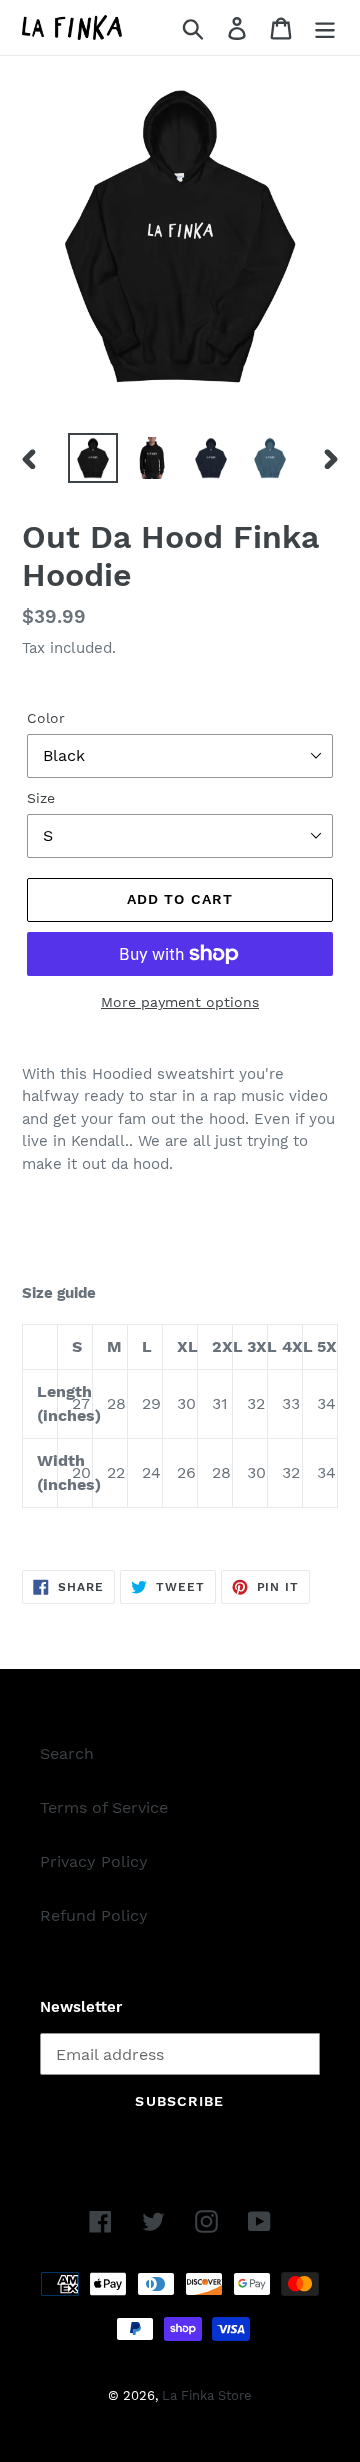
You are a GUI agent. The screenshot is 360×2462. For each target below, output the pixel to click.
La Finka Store (207, 2395)
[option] (92, 458)
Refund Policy (94, 1915)
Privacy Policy (94, 1861)
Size (41, 798)
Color (46, 718)
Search (67, 1753)
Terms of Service (104, 1807)
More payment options (180, 1002)
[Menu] (325, 27)
